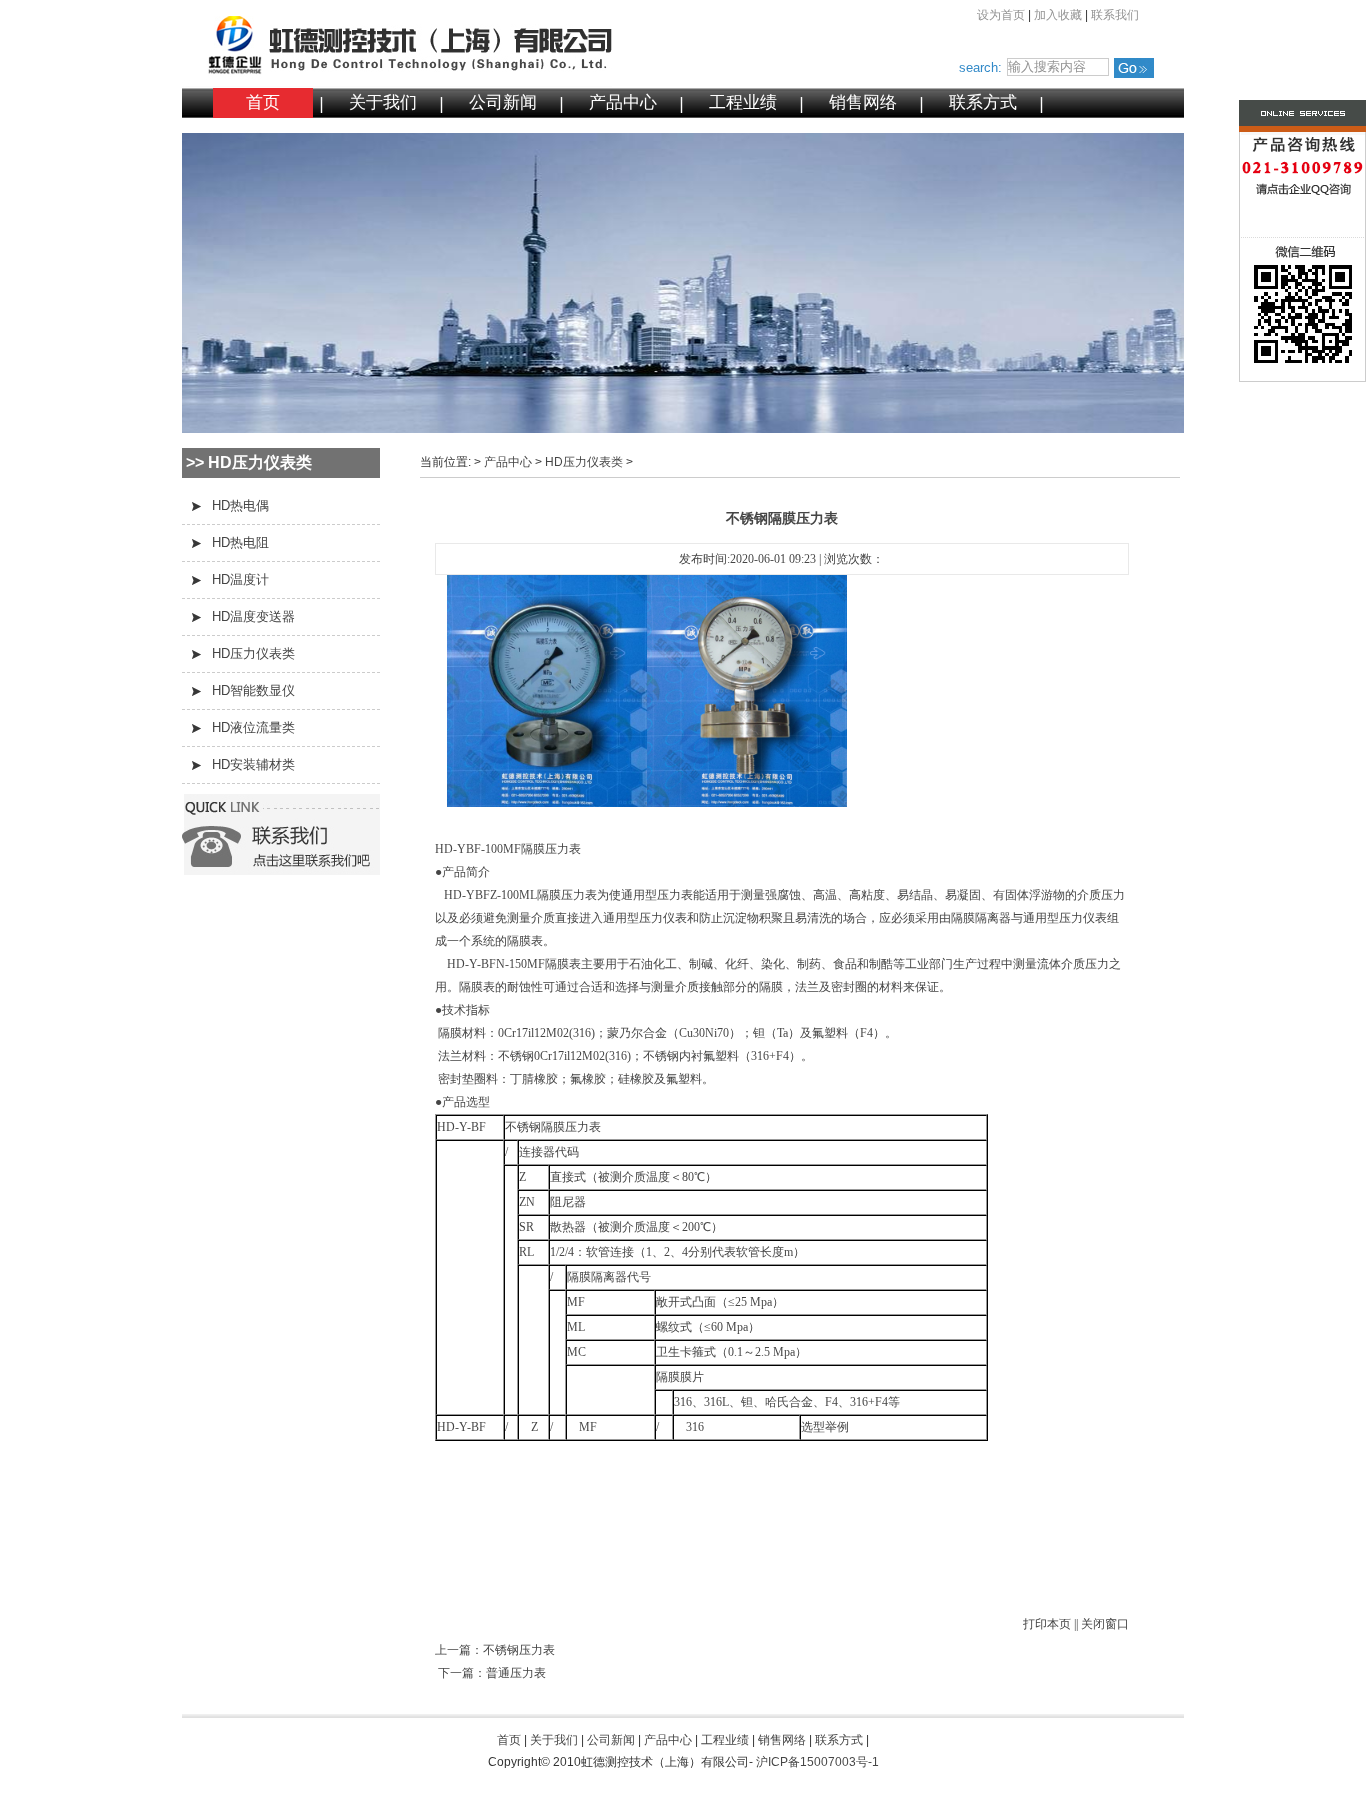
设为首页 (1001, 15)
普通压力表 (516, 1673)
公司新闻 (503, 102)
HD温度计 (240, 579)
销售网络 (863, 102)
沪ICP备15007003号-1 (817, 1762)
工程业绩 (743, 102)
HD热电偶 (240, 505)
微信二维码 (1263, 313)
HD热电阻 (240, 542)
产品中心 (623, 102)
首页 (263, 102)
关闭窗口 (1105, 1624)
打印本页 (1047, 1624)
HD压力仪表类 (253, 653)
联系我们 (1115, 15)
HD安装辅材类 (253, 764)
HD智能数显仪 (253, 690)
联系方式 (983, 102)
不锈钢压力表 (519, 1650)
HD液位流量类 (253, 727)
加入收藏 (1058, 15)
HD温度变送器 (253, 616)
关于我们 (383, 102)
